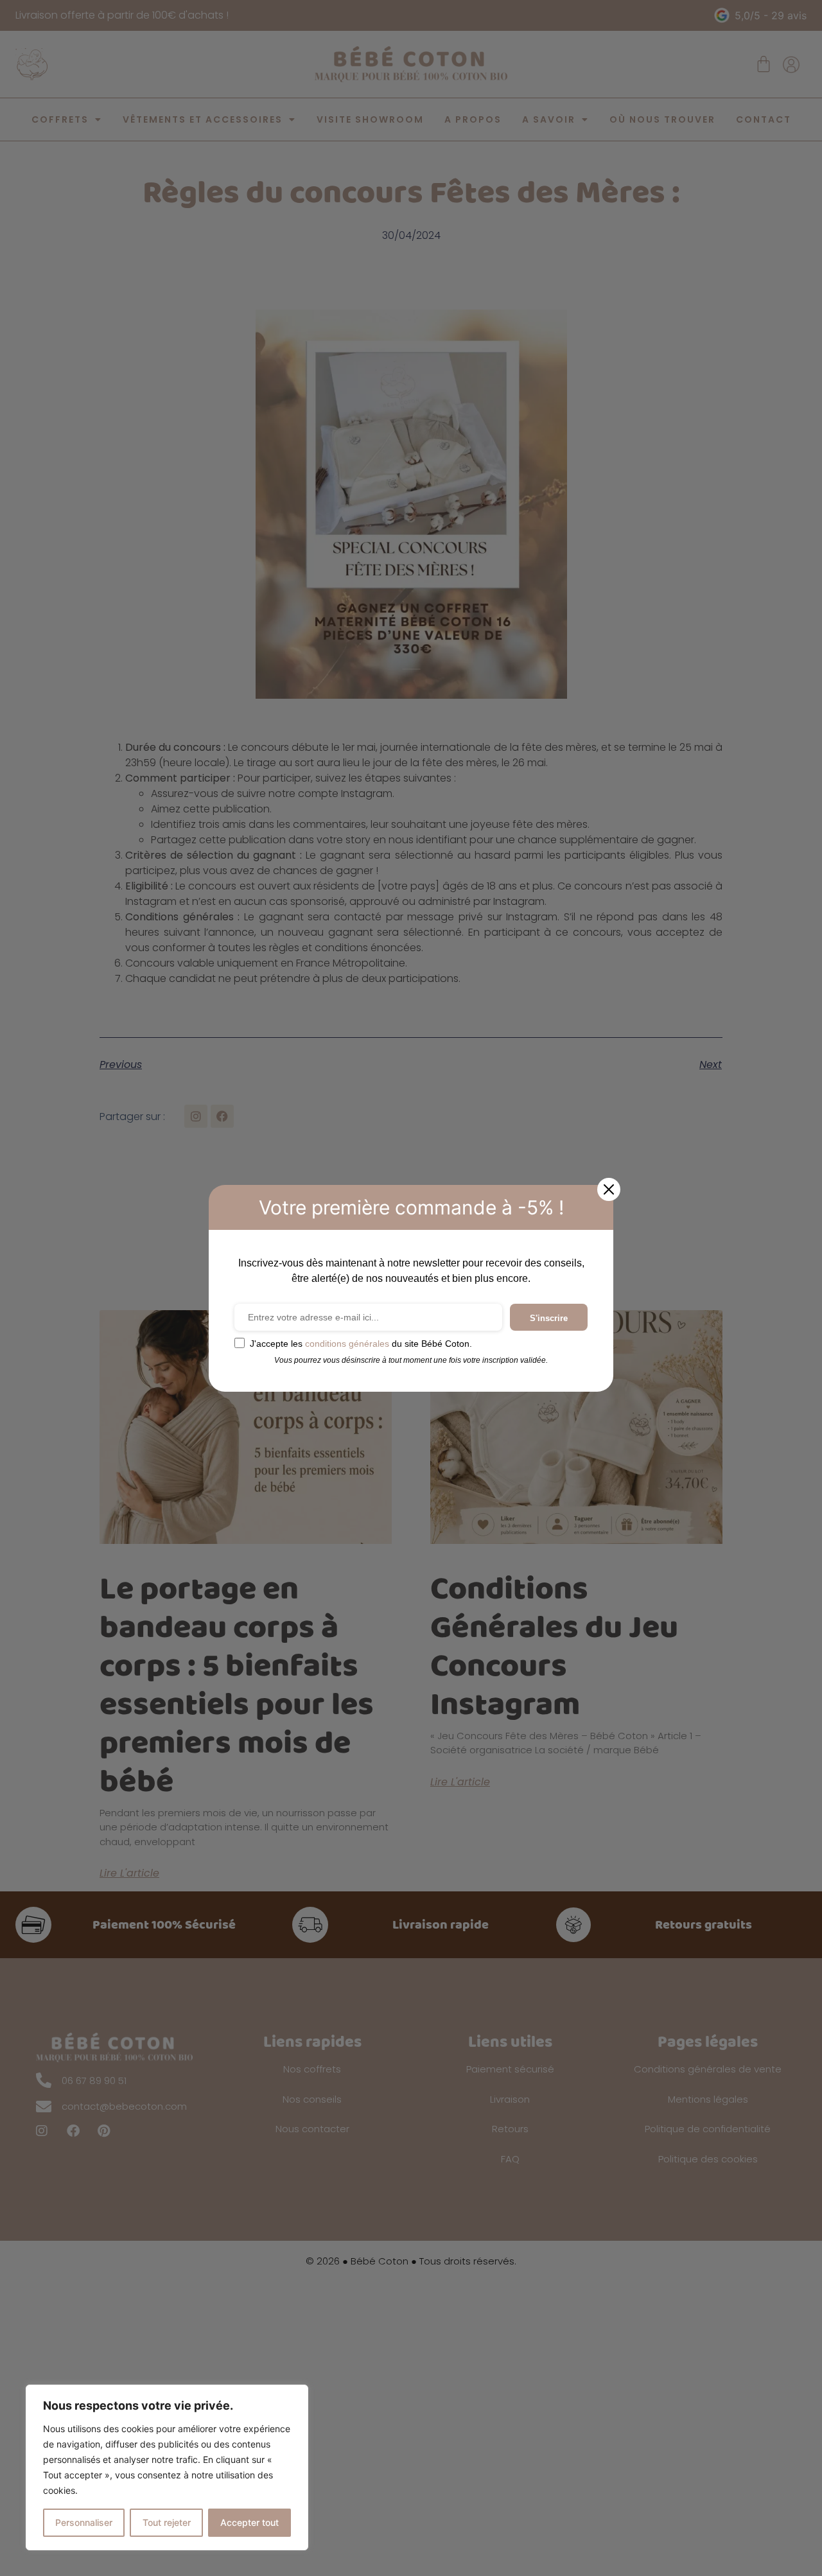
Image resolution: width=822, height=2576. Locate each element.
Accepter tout (249, 2522)
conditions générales (347, 1344)
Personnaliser (84, 2522)
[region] (167, 2467)
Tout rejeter (167, 2522)
